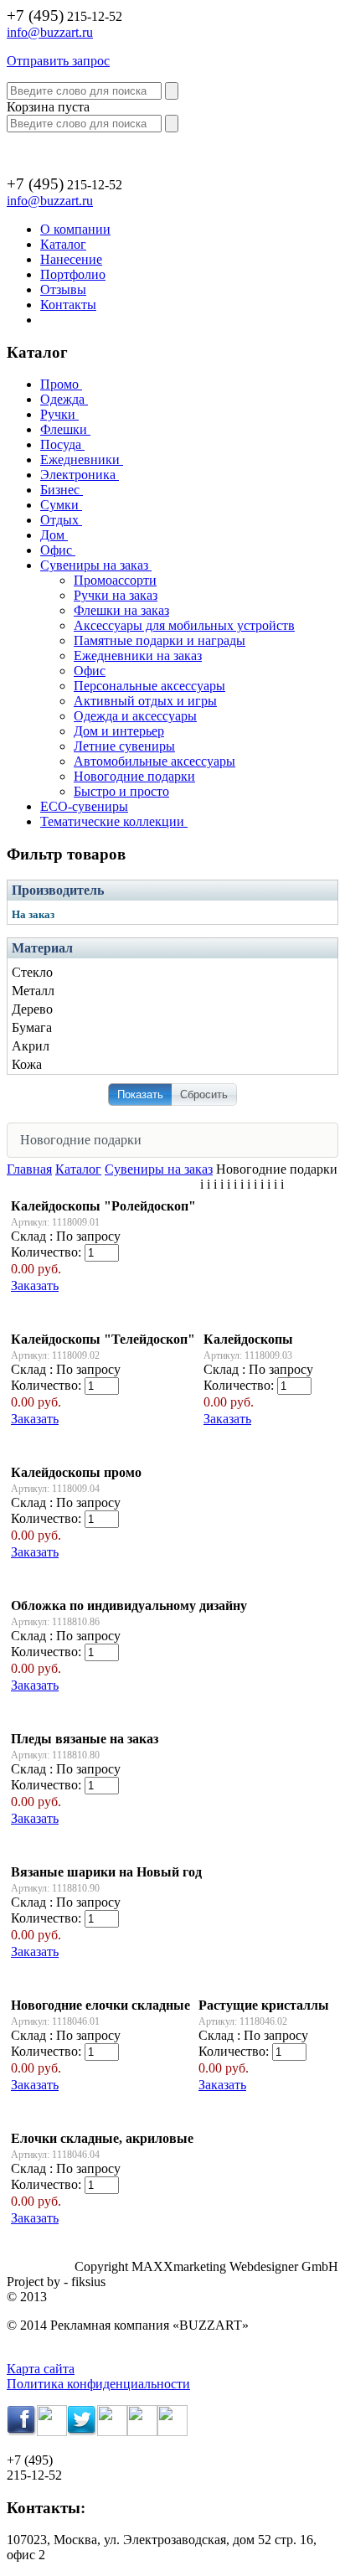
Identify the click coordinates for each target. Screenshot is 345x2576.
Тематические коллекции (112, 821)
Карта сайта (41, 2369)
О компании (75, 229)
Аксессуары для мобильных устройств (184, 625)
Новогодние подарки (134, 776)
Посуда (61, 444)
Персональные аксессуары (149, 686)
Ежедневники (80, 459)
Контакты (68, 305)
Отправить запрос (58, 61)
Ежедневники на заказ (138, 656)
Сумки (59, 505)
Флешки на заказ (121, 610)
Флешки (64, 429)
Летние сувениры (124, 746)
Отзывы (63, 289)
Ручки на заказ (116, 595)
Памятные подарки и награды (160, 640)
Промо (59, 384)
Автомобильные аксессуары (154, 761)
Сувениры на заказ (94, 565)
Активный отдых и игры (145, 701)
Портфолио (73, 274)
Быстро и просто (121, 791)
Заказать (35, 1285)
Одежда (62, 399)
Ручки (58, 414)
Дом (52, 535)
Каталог (63, 244)
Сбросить (204, 1094)
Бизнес (60, 490)
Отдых (59, 520)
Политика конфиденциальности (98, 2384)
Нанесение (71, 259)
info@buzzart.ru (50, 32)
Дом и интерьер (119, 731)
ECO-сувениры (84, 806)
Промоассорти (115, 580)
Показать (140, 1094)
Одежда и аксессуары (135, 716)
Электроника (78, 475)
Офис (56, 550)
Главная (29, 1169)
